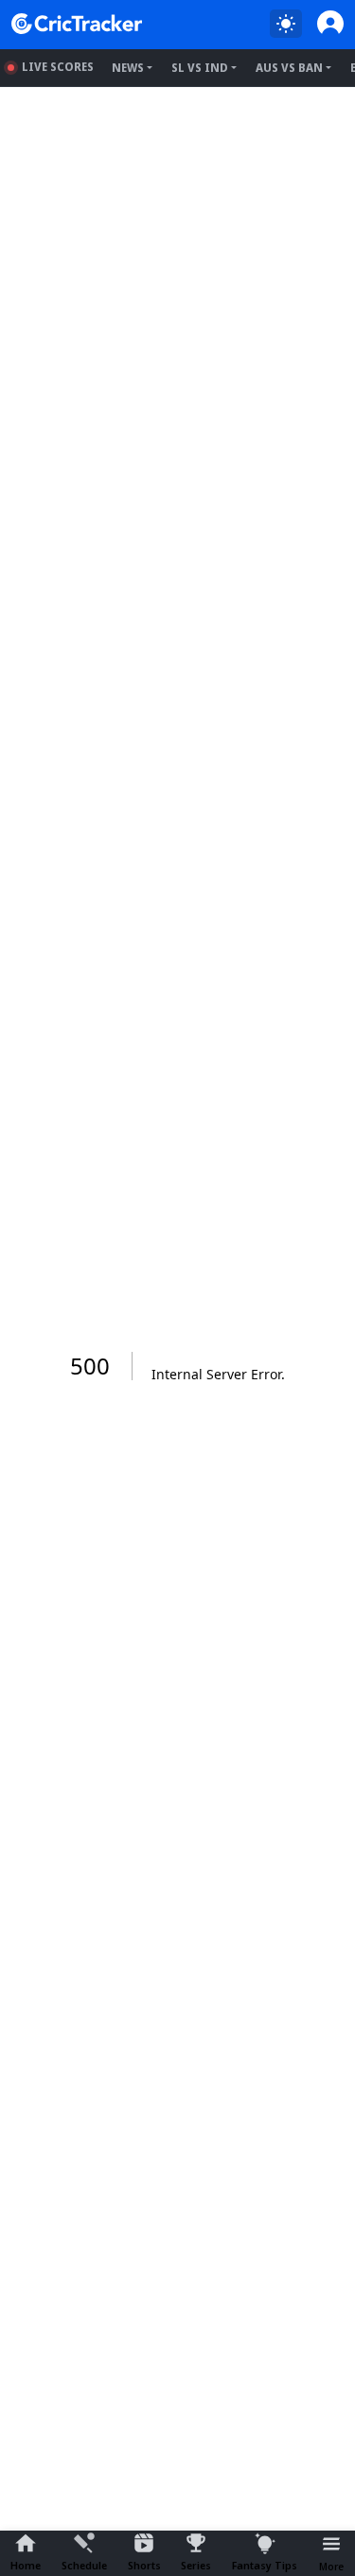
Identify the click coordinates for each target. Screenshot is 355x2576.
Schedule (84, 2565)
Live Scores (58, 67)
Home (26, 2565)
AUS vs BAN (289, 68)
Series (196, 2565)
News (128, 68)
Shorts (144, 2565)
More (331, 2566)
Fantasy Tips (265, 2565)
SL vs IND (200, 68)
